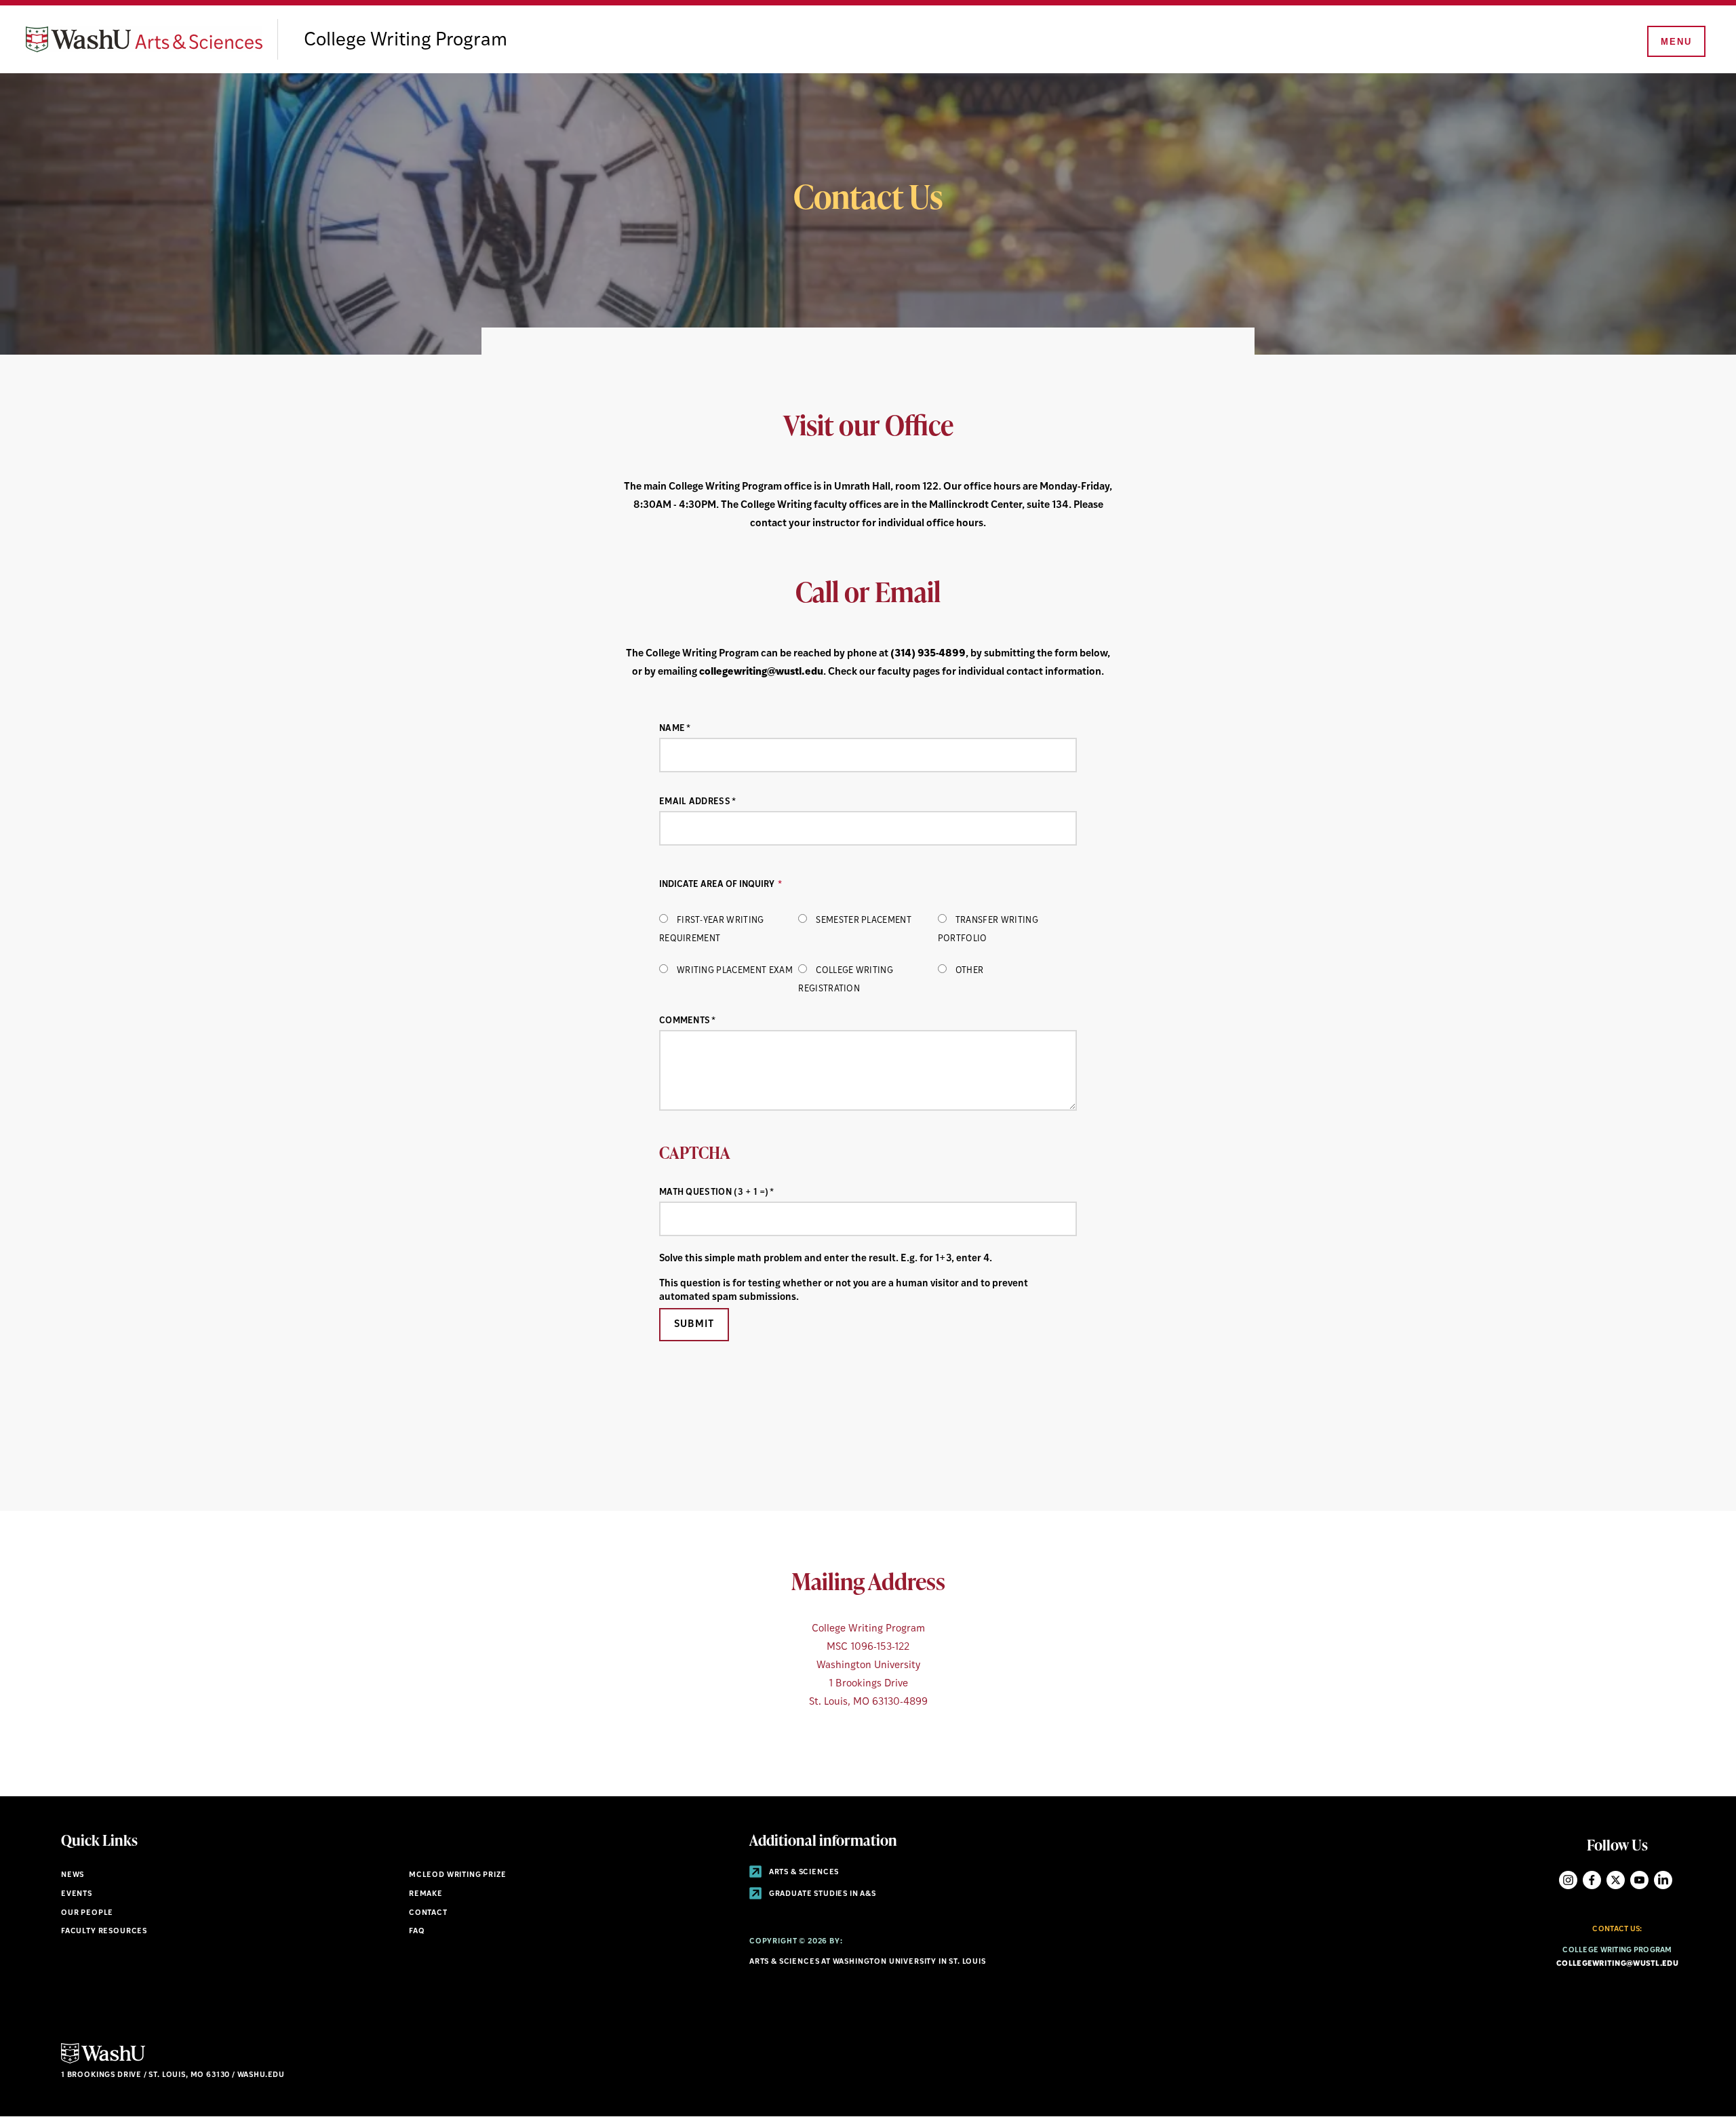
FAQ (417, 1932)
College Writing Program (406, 41)
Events (77, 1894)
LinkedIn (1663, 1880)
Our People (87, 1913)
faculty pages (909, 672)
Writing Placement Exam (735, 971)
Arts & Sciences (803, 1873)
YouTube (1639, 1880)
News (73, 1875)
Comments (685, 1021)
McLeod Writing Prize (458, 1875)
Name (672, 729)
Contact (428, 1913)
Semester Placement (864, 921)
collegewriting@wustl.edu (761, 672)
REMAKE (426, 1894)
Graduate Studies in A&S (822, 1894)
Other (970, 971)
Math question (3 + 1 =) (714, 1192)
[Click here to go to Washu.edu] (103, 2062)
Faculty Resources (104, 1932)
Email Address (695, 802)
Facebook (1592, 1880)
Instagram (1568, 1880)
